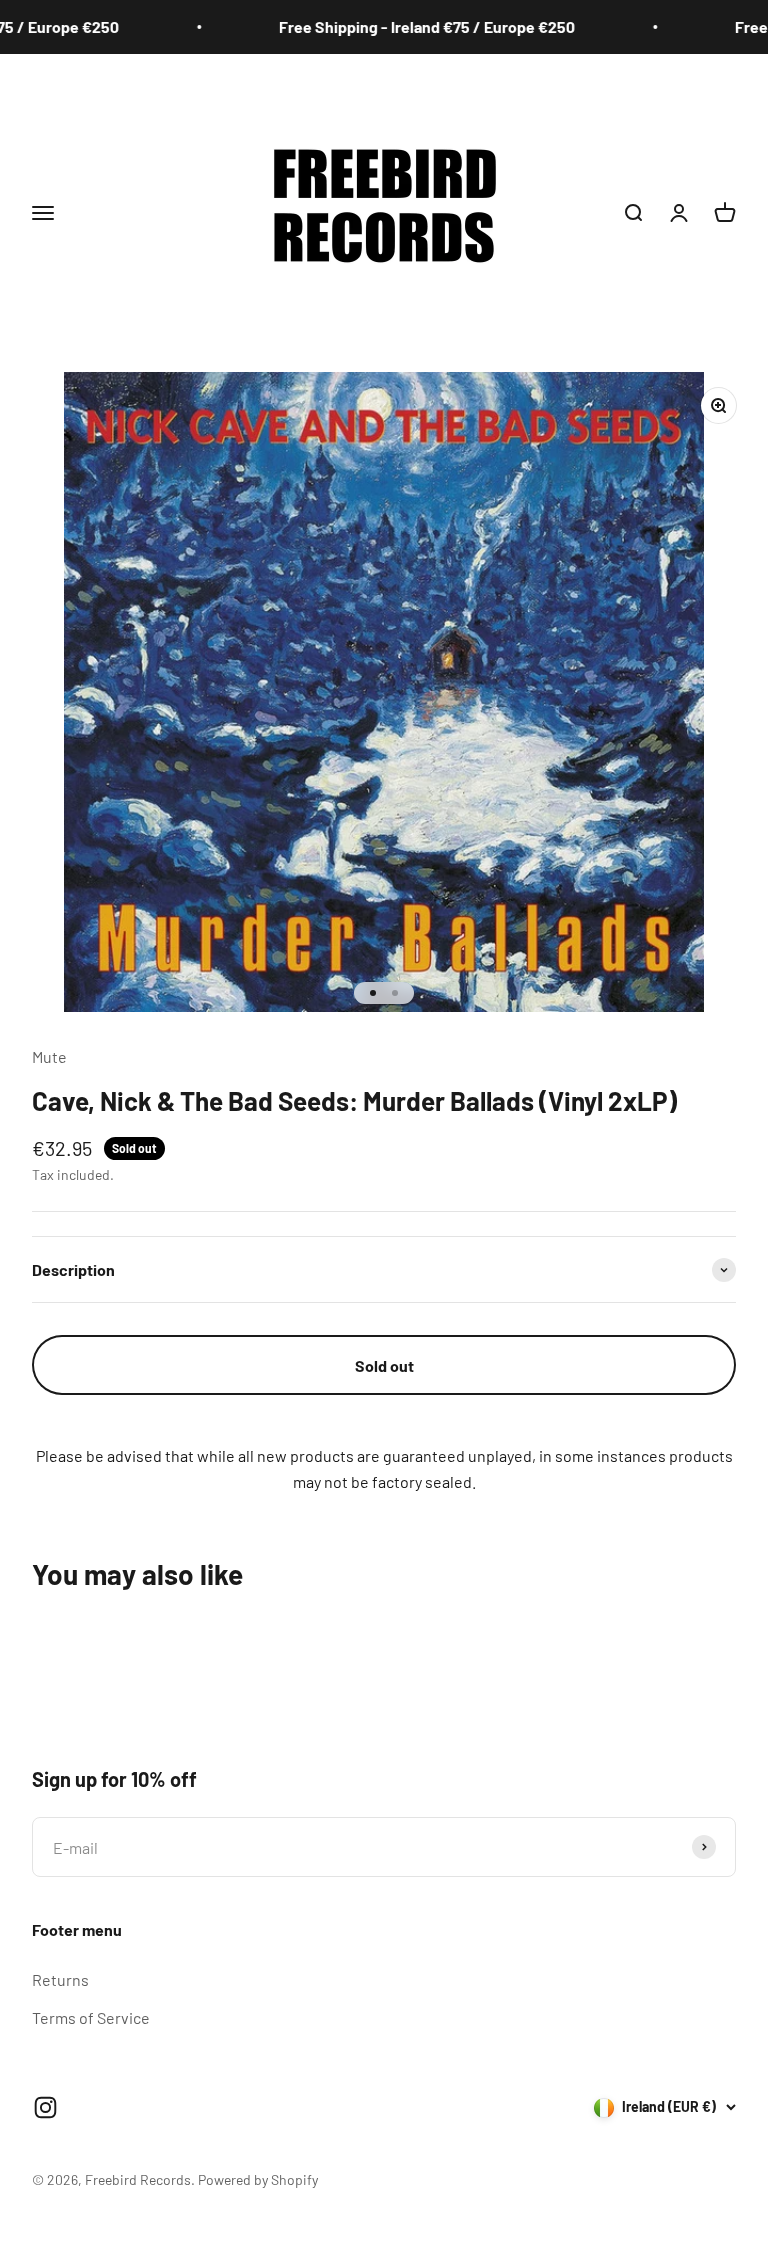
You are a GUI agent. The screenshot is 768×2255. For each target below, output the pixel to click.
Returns (60, 1979)
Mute (49, 1056)
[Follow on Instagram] (45, 2107)
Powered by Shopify (258, 2179)
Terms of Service (91, 2017)
